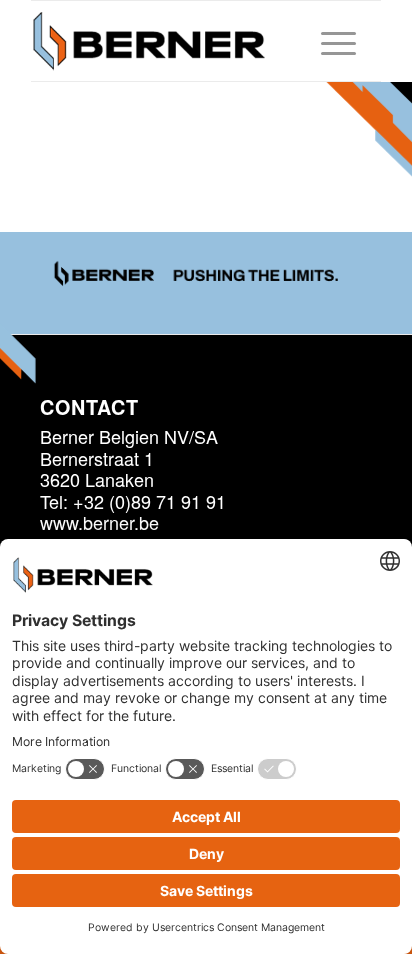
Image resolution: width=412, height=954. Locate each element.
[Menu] (328, 41)
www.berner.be (99, 522)
